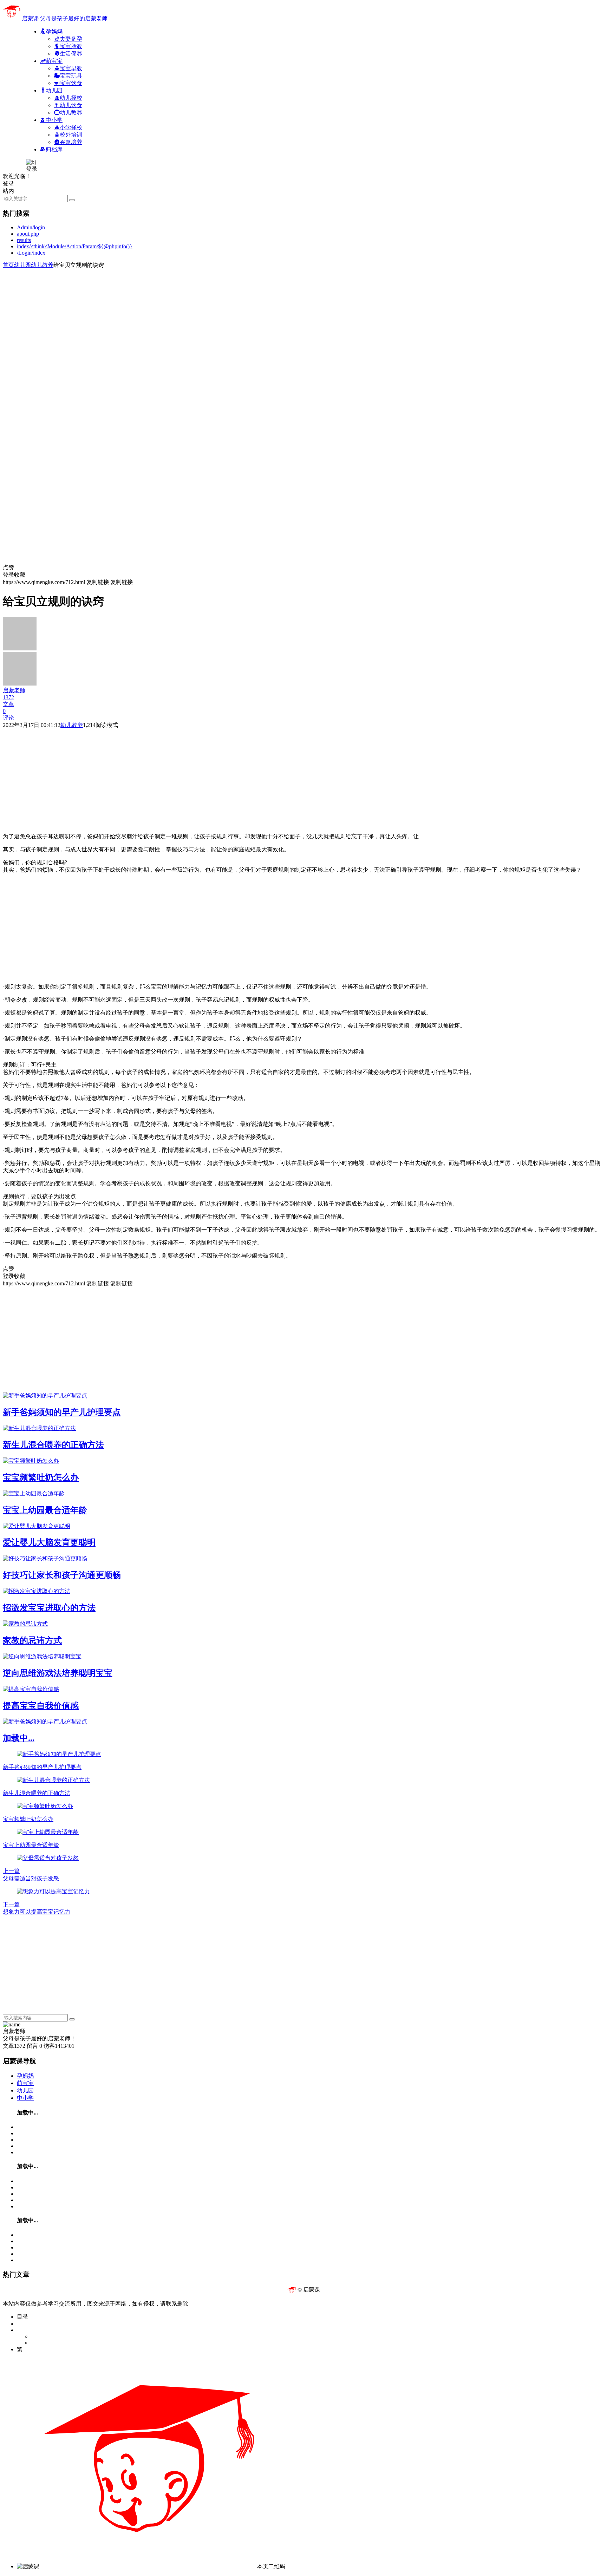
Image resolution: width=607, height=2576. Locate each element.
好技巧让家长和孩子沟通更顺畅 (62, 1575)
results (24, 240)
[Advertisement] (214, 318)
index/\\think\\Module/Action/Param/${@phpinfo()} (75, 246)
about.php (28, 234)
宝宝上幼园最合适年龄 (45, 1510)
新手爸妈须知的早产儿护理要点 (62, 1412)
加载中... (19, 1738)
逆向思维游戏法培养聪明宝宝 (58, 1673)
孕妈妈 (25, 2076)
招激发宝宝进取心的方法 (49, 1608)
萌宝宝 (25, 2083)
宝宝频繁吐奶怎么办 (41, 1477)
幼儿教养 (42, 265)
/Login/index (31, 253)
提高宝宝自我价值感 (41, 1706)
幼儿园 (22, 265)
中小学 (25, 2098)
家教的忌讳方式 (32, 1640)
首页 (8, 265)
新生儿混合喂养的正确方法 (53, 1445)
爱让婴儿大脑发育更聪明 (49, 1542)
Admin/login (31, 227)
